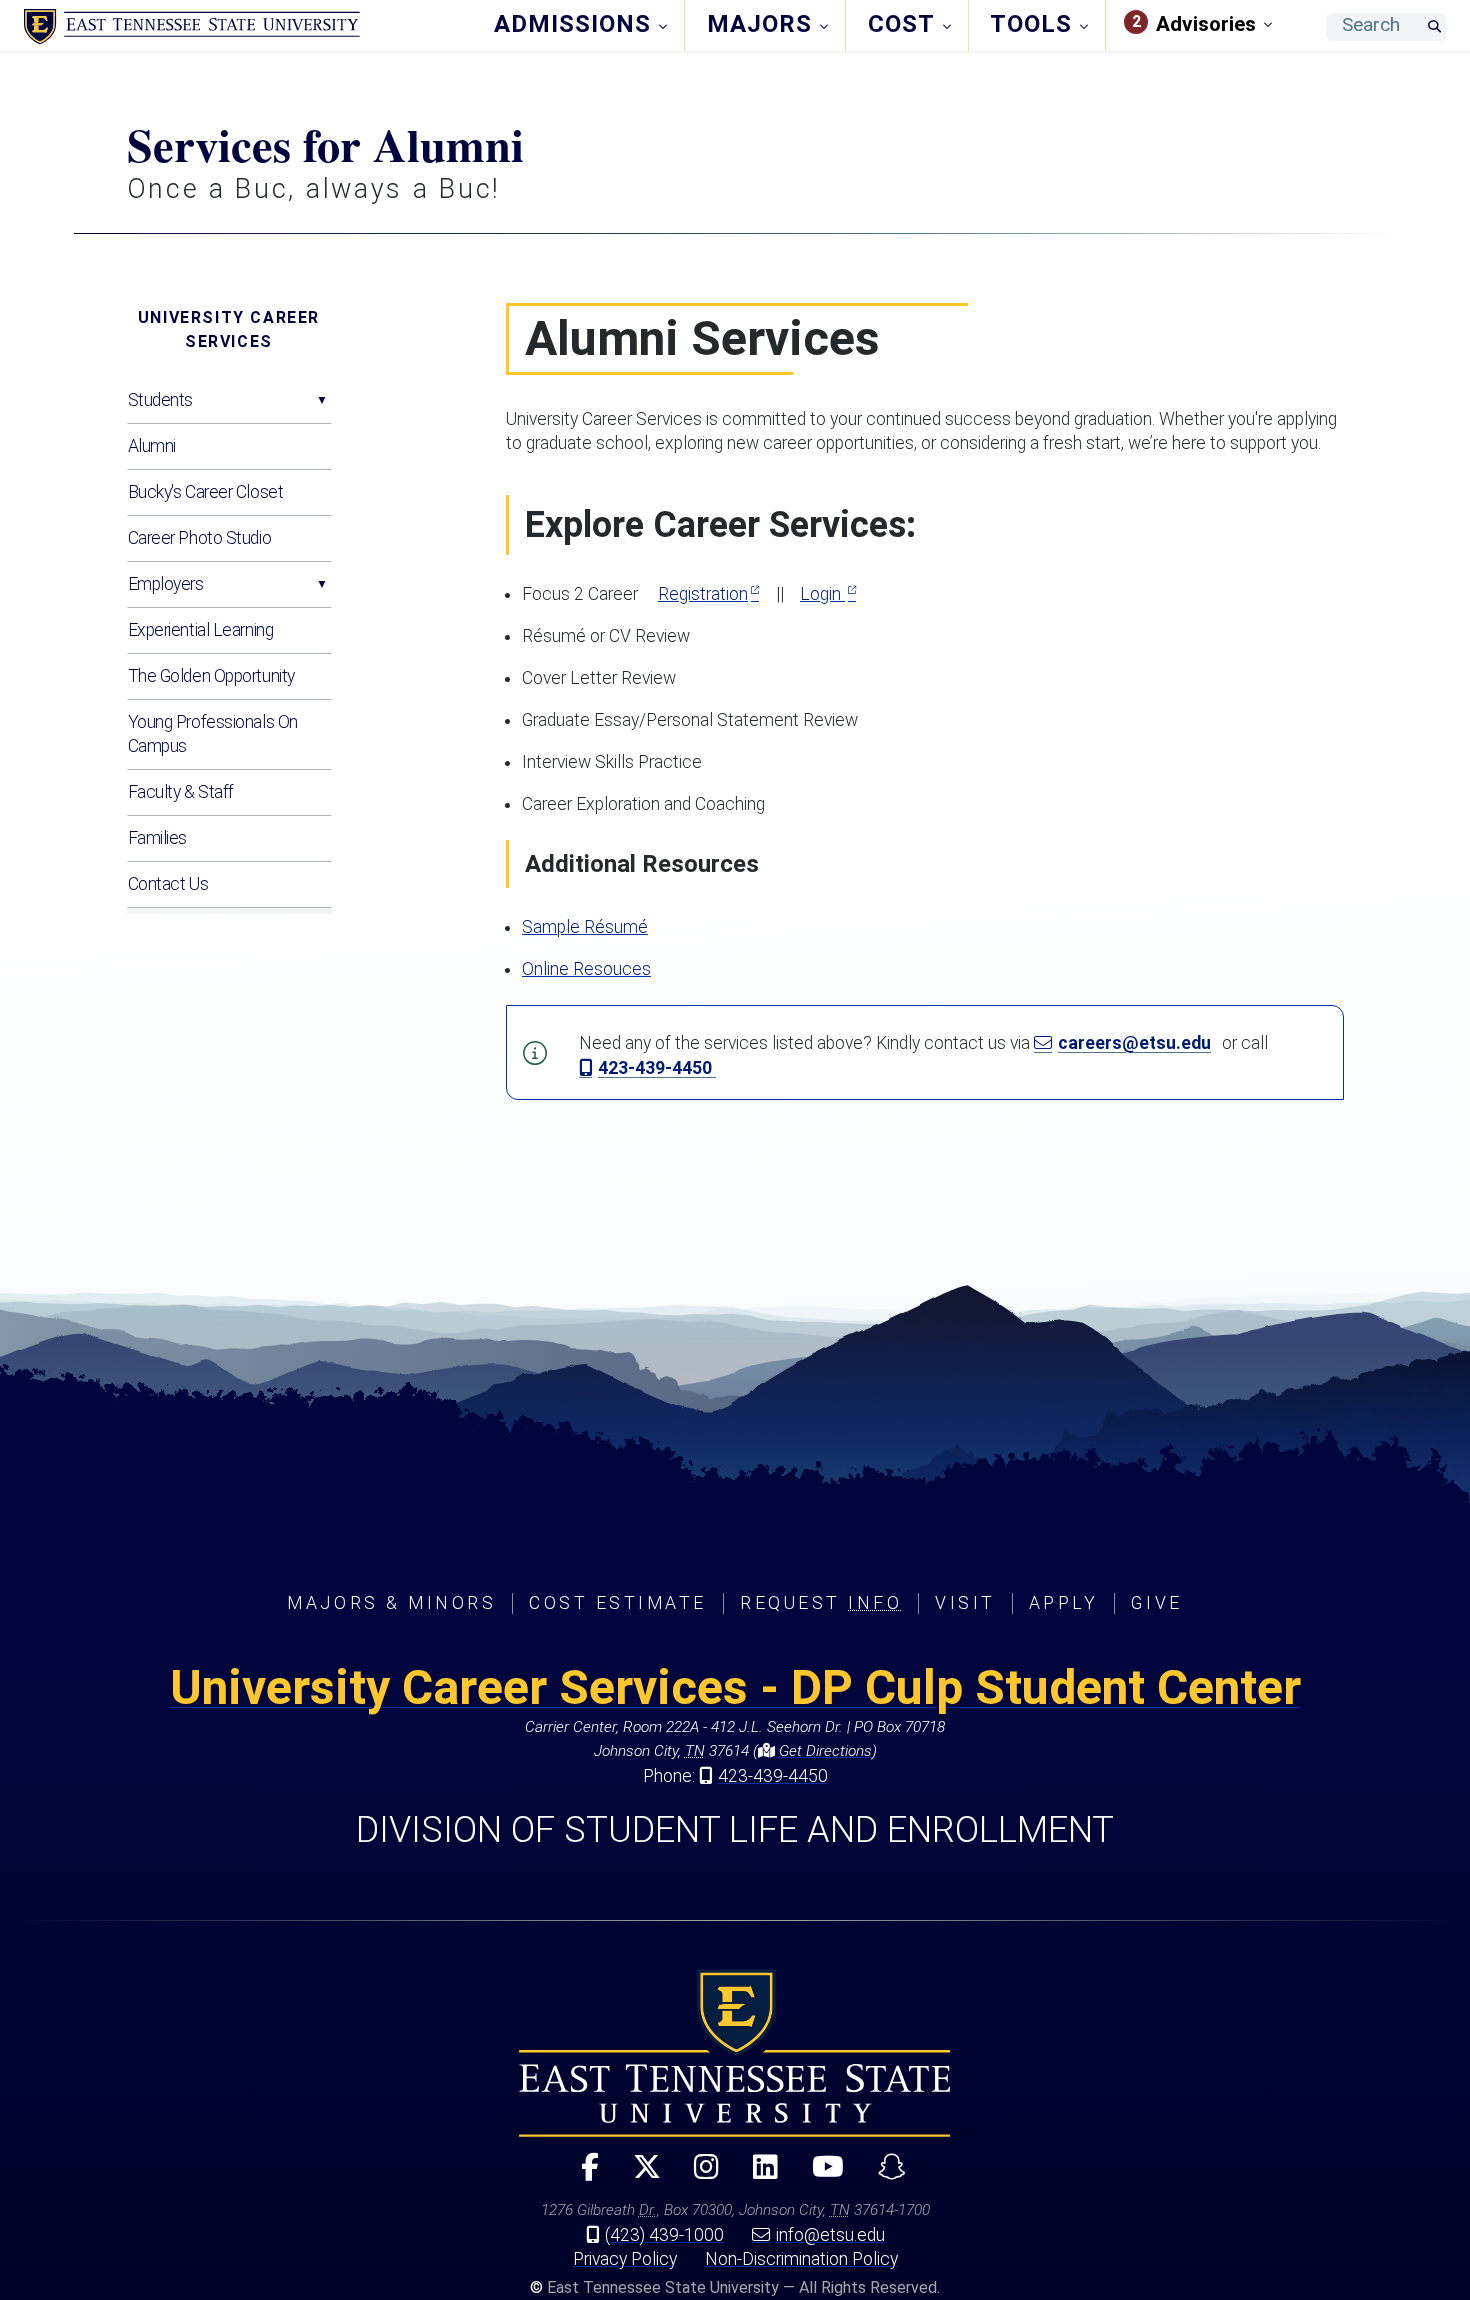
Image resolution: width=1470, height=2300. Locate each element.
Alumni (152, 446)
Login (822, 594)
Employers (166, 584)
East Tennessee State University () (192, 27)
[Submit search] (1434, 27)
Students (160, 400)
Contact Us (168, 884)
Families (157, 838)
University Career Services (229, 329)
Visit (965, 1603)
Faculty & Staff (181, 792)
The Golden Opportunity (211, 676)
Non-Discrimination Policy (801, 2259)
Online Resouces (586, 969)
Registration (703, 594)
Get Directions (823, 1751)
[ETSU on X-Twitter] (638, 2175)
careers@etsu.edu (1134, 1043)
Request (821, 1603)
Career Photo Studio (200, 538)
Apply (1064, 1603)
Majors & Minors (391, 1603)
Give (1156, 1603)
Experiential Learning (201, 630)
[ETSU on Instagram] (698, 2175)
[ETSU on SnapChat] (884, 2175)
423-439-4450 (657, 1068)
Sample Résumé (585, 927)
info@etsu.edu (830, 2235)
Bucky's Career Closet (206, 492)
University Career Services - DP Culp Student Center (735, 1687)
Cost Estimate (618, 1603)
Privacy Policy (625, 2259)
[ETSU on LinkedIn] (757, 2175)
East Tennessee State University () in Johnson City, (735, 2053)
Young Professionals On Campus (213, 734)
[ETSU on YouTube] (820, 2175)
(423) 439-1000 (664, 2235)
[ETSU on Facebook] (581, 2175)
